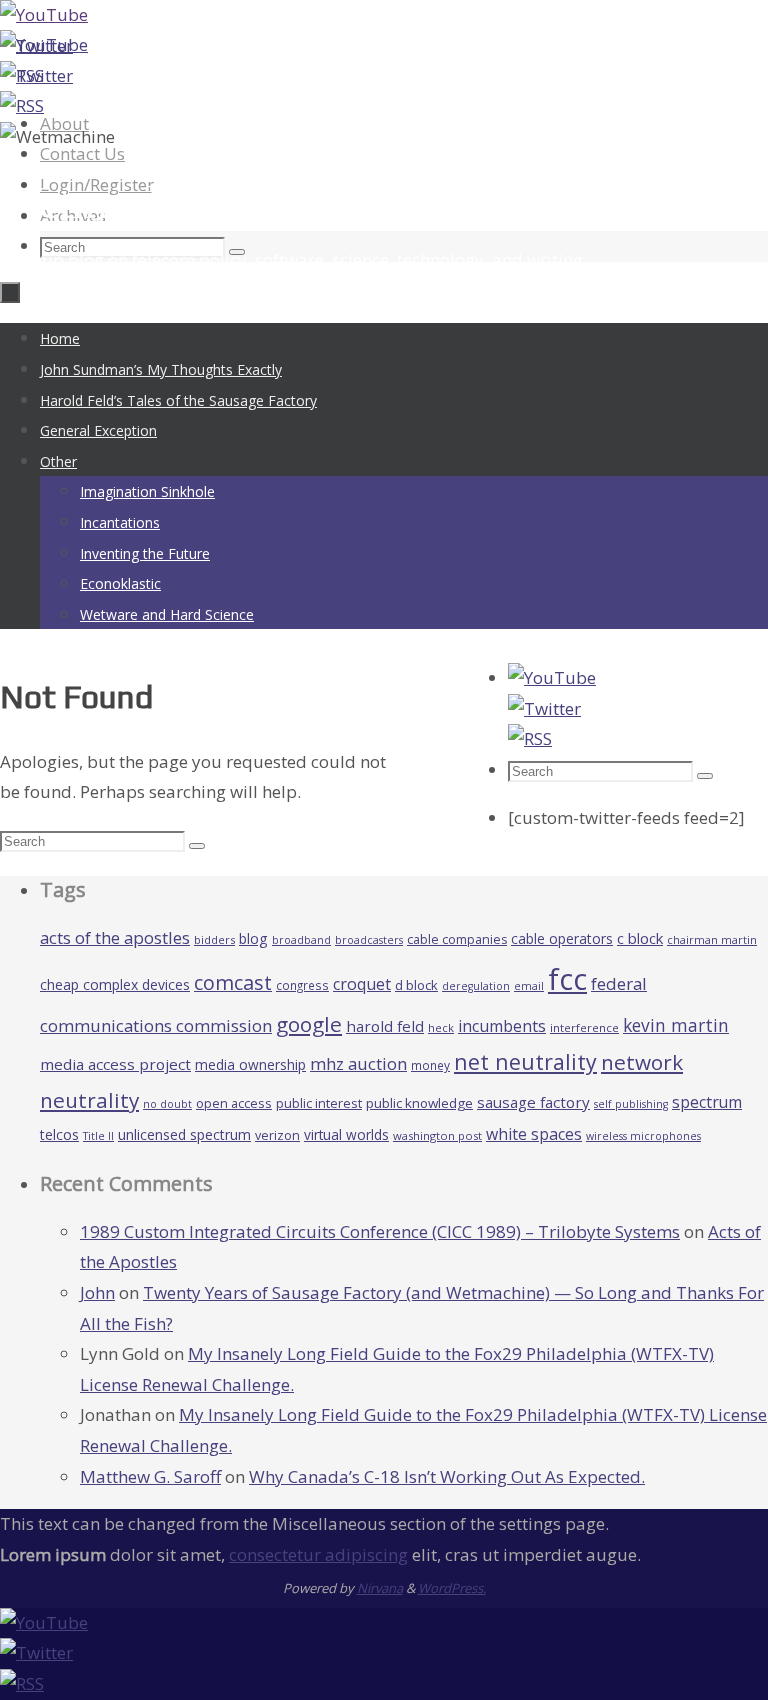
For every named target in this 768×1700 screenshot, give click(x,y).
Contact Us (82, 153)
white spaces (534, 1134)
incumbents (502, 1026)
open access (234, 1103)
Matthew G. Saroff (150, 1476)
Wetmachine (113, 202)
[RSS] (22, 105)
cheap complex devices (115, 984)
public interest (319, 1103)
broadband (301, 940)
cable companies (457, 939)
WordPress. (452, 1588)
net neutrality (525, 1061)
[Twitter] (36, 75)
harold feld (385, 1026)
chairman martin (712, 939)
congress (302, 985)
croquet (362, 984)
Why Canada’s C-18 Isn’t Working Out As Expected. (447, 1476)
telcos (59, 1134)
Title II (98, 1136)
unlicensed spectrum (184, 1134)
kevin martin (676, 1025)
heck (441, 1027)
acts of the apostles (115, 937)
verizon (277, 1135)
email (529, 986)
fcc (567, 979)
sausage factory (533, 1102)
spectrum (707, 1102)
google (309, 1024)
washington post (437, 1135)
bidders (214, 939)
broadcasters (369, 940)
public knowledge (419, 1103)
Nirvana (380, 1588)
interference (584, 1027)
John (97, 1292)
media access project (115, 1064)
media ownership (250, 1064)
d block (416, 985)
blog (253, 938)
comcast (233, 982)
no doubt (167, 1104)
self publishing (631, 1104)
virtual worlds (346, 1134)
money (430, 1065)
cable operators (562, 938)
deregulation (476, 986)
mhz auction (358, 1063)
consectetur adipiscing (318, 1554)
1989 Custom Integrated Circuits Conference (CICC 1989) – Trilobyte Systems (380, 1231)
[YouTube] (44, 14)
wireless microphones (643, 1136)
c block (640, 938)
